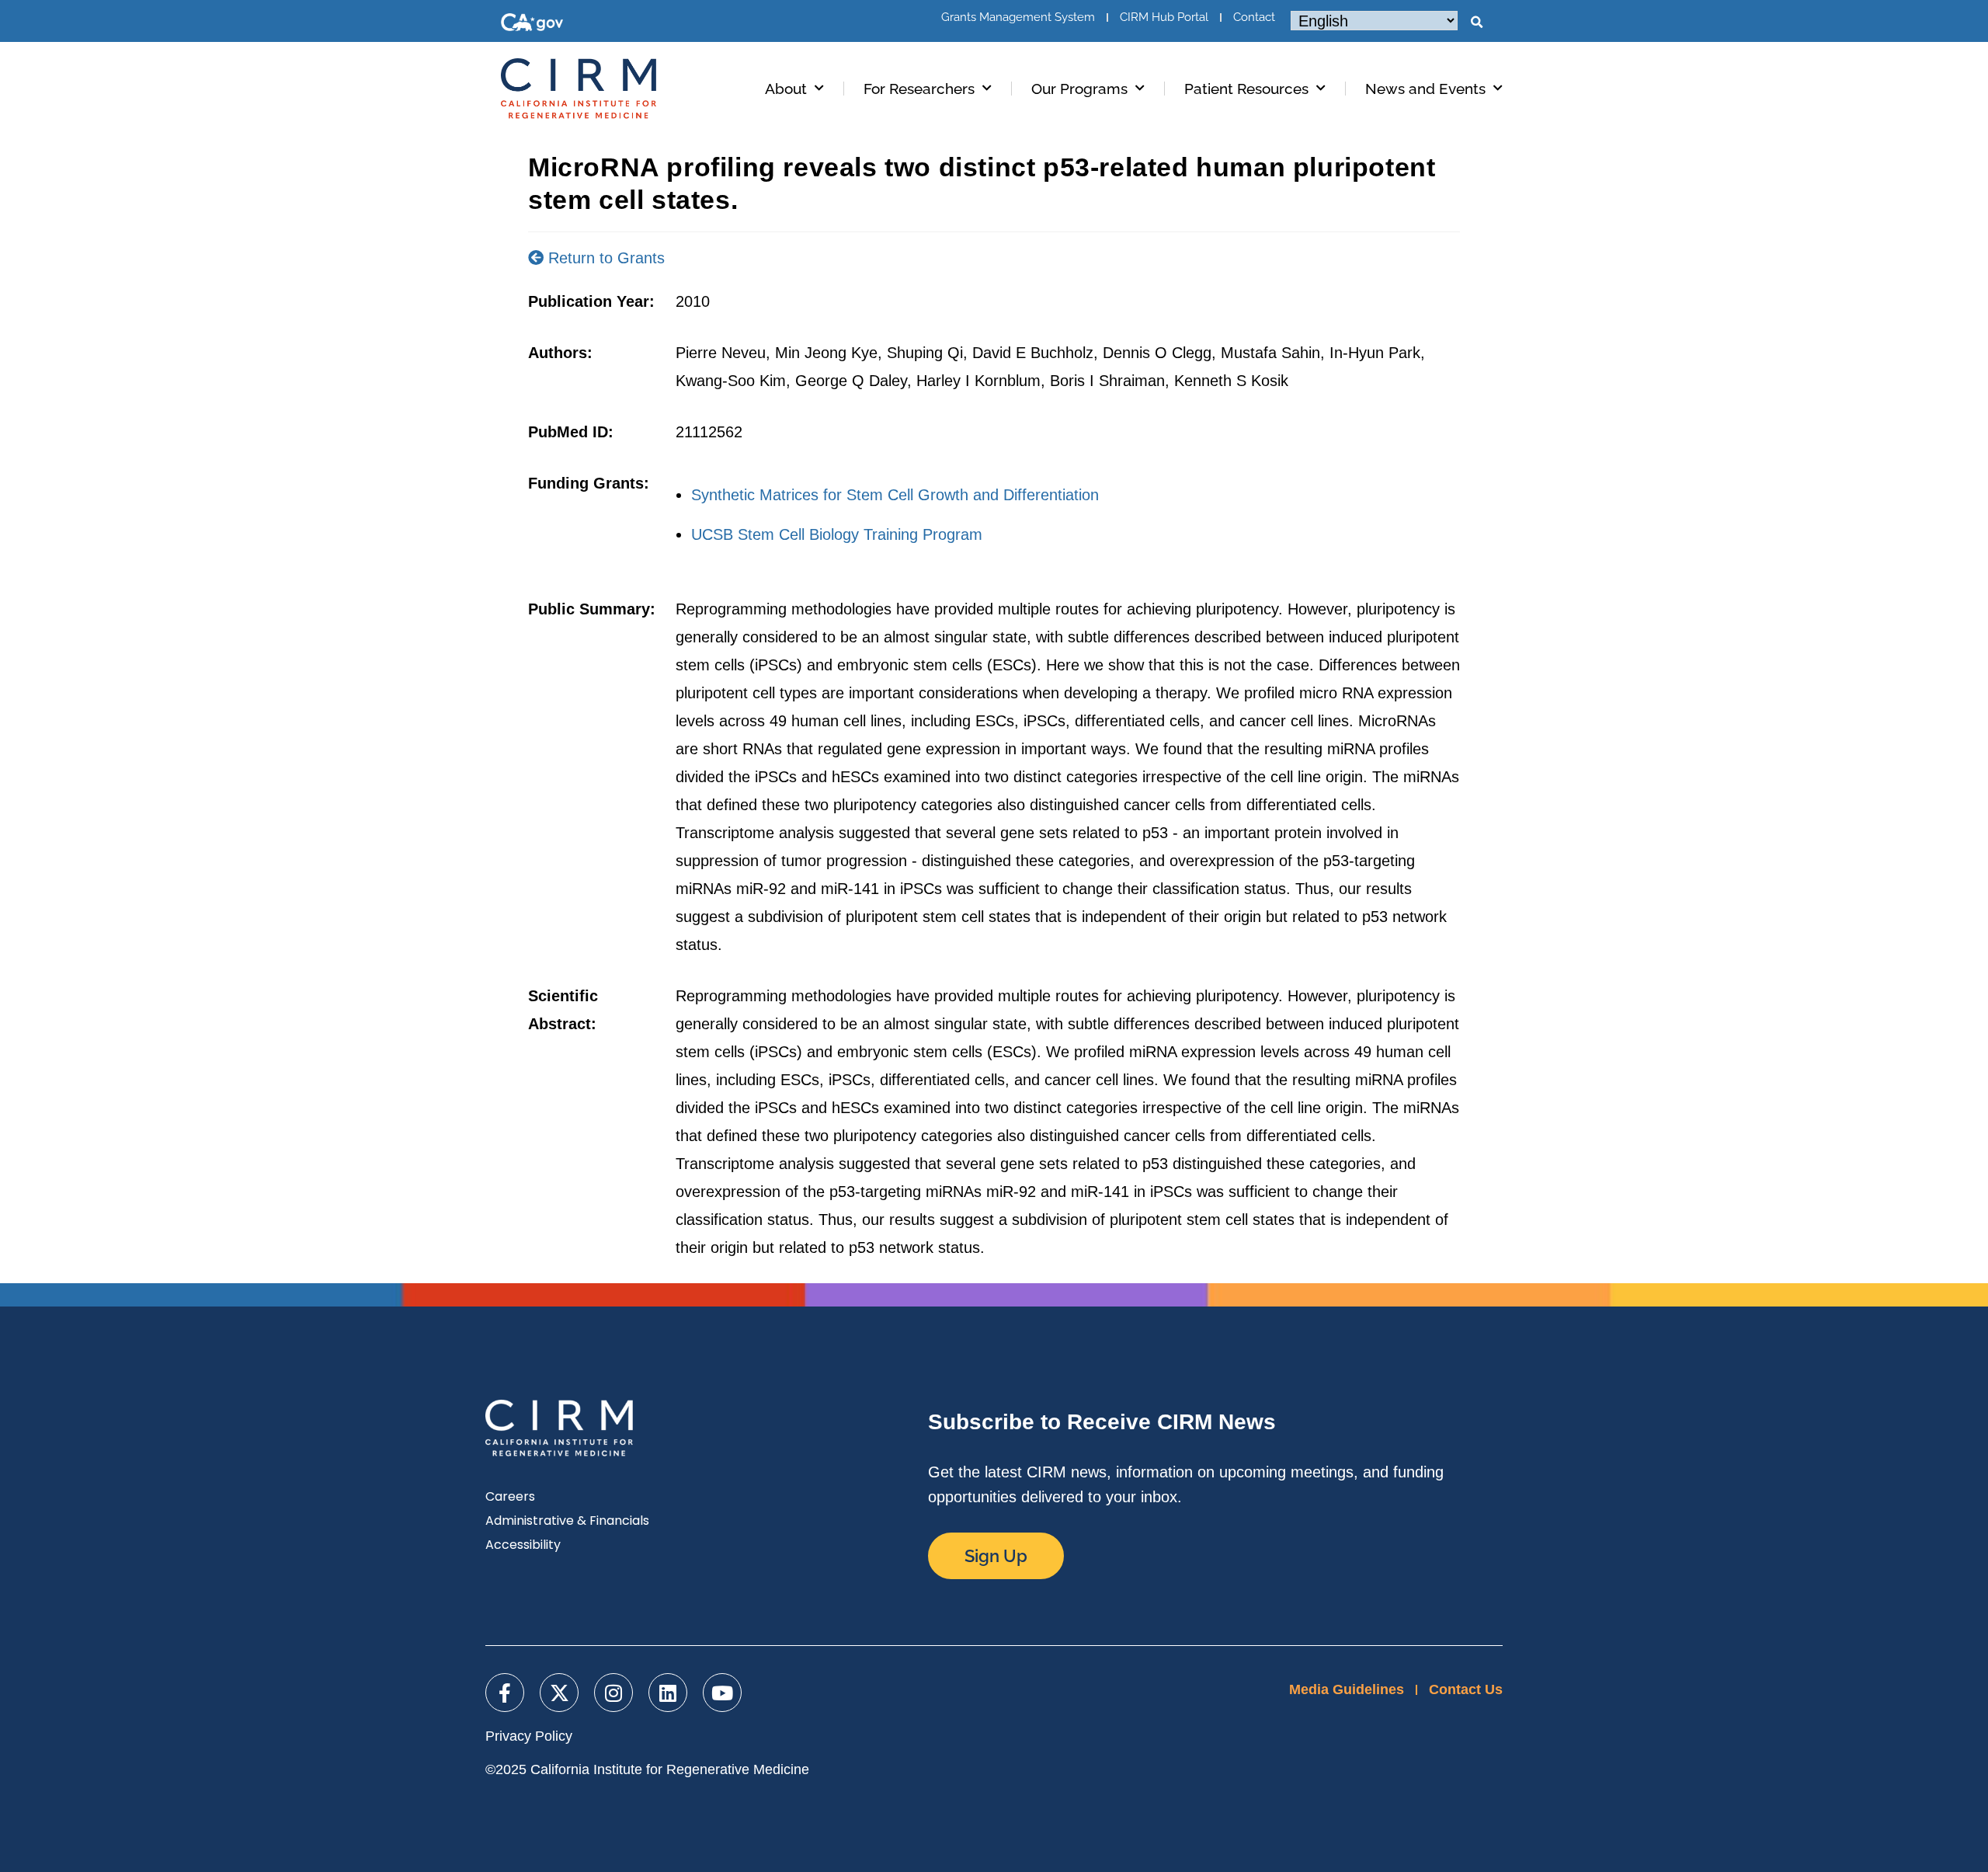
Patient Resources (1246, 89)
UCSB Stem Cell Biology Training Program (837, 534)
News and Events (1425, 89)
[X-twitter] (559, 1693)
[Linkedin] (668, 1693)
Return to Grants (604, 258)
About (786, 89)
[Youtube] (722, 1693)
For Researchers (919, 89)
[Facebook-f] (505, 1693)
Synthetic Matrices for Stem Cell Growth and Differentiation (895, 495)
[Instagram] (613, 1693)
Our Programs (1079, 89)
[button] (1476, 23)
